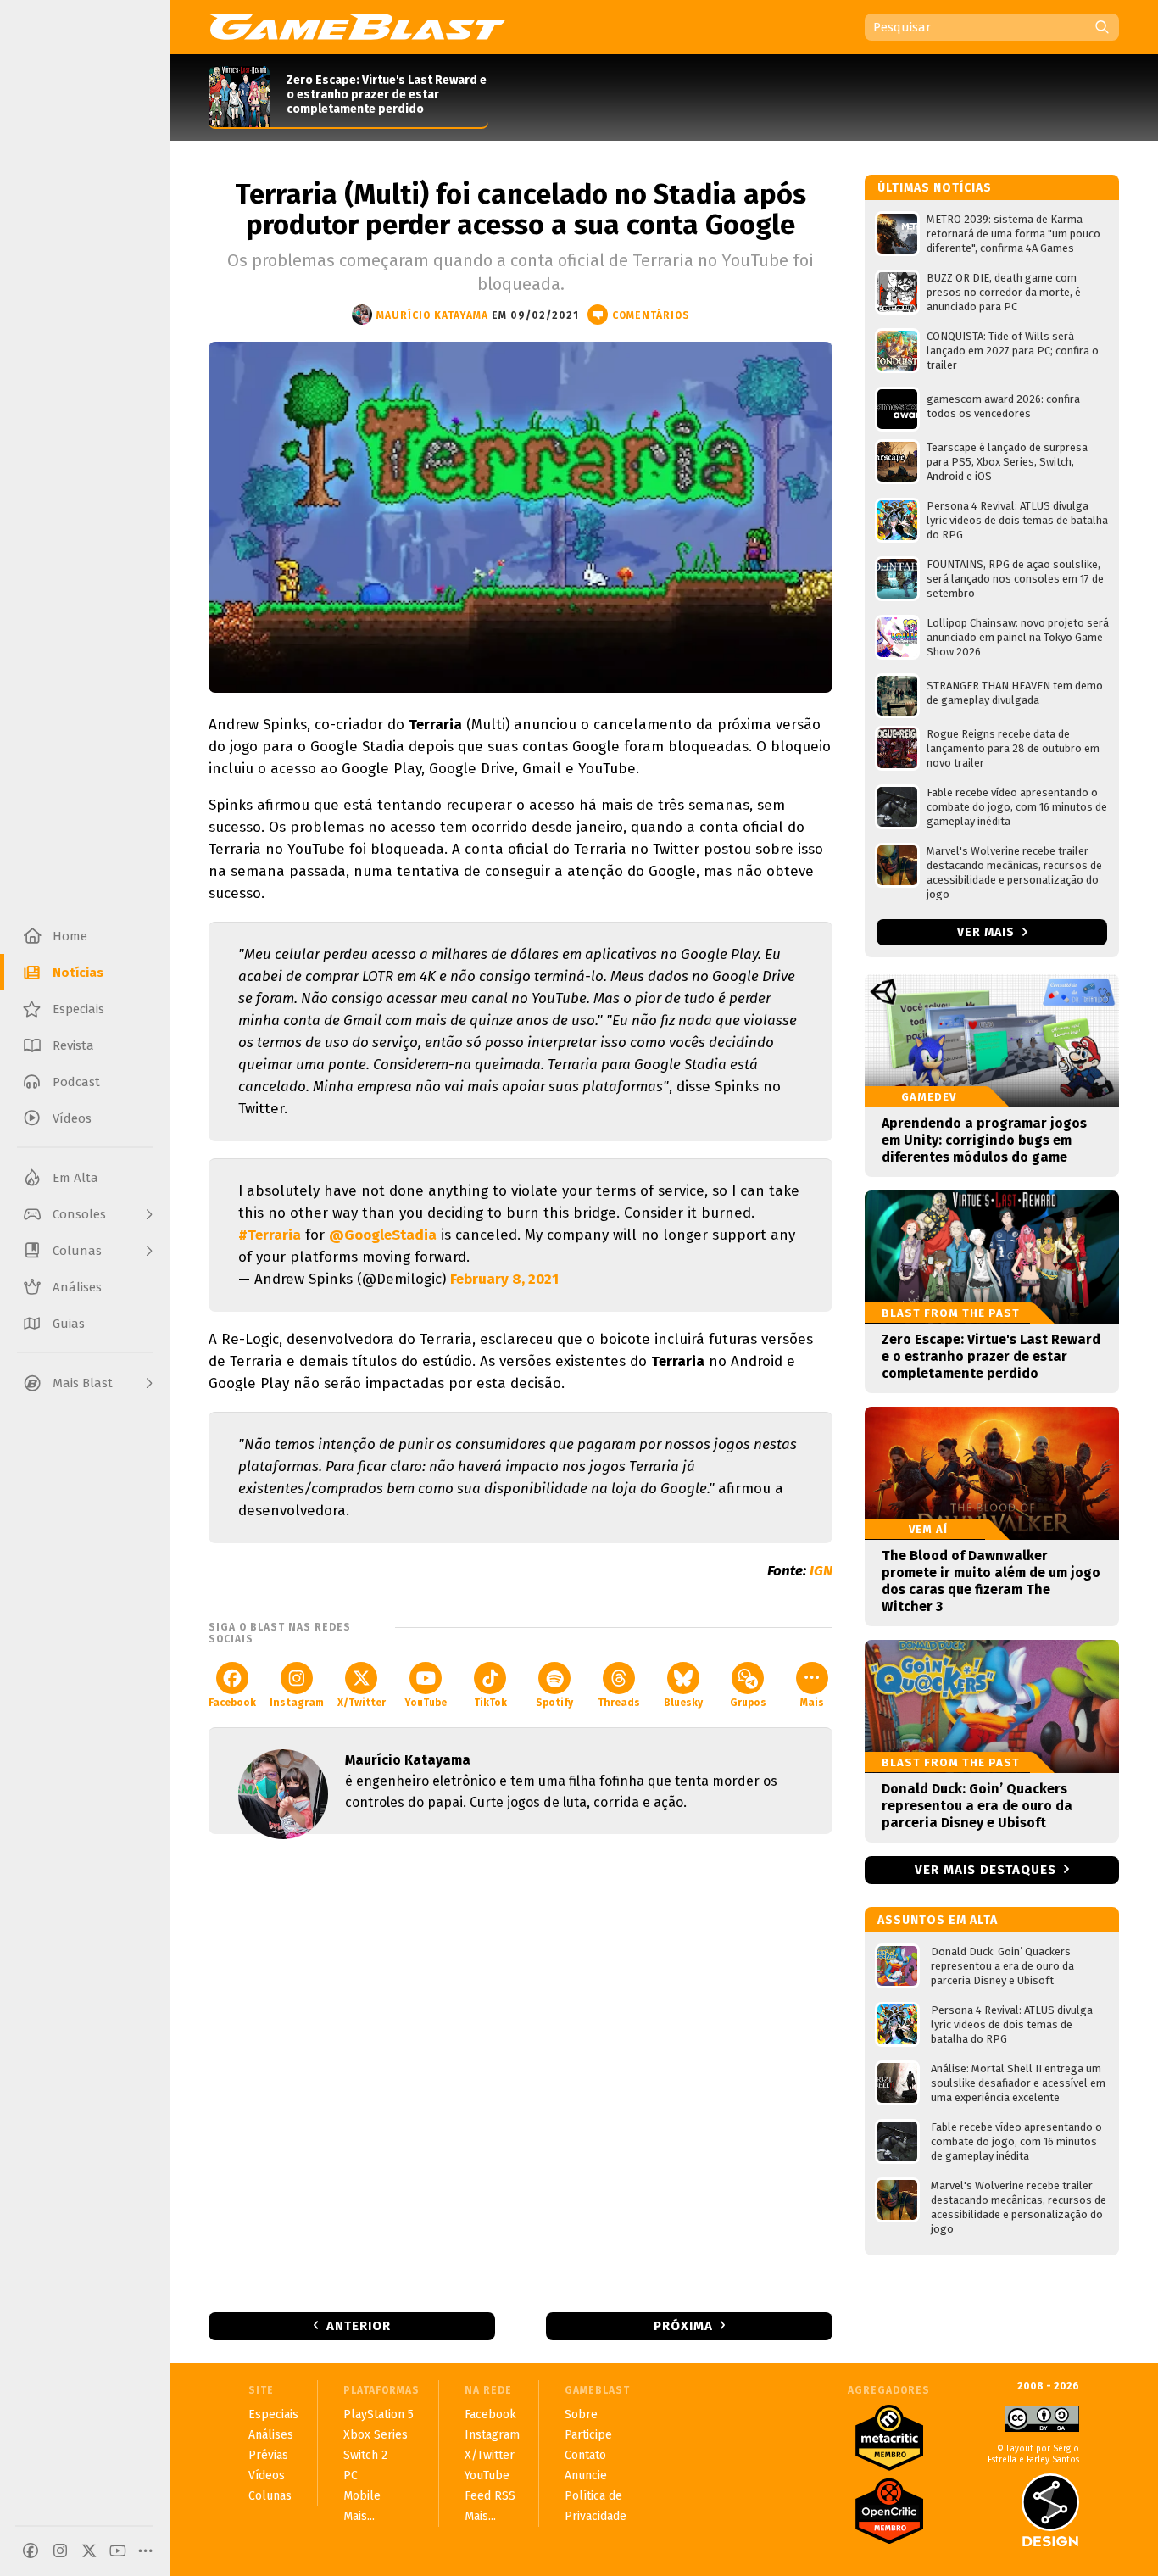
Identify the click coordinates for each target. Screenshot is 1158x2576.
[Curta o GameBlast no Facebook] (31, 2551)
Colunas (270, 2496)
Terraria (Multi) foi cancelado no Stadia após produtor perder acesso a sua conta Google (521, 209)
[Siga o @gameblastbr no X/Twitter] (89, 2551)
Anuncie (586, 2476)
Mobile (362, 2496)
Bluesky (683, 1703)
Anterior (359, 2326)
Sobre (581, 2414)
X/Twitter (362, 1703)
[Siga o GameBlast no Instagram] (60, 2551)
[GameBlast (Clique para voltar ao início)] (357, 26)
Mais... (359, 2516)
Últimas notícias (935, 188)
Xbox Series (376, 2435)
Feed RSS (490, 2496)
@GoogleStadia (383, 1235)
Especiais (273, 2414)
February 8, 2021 (504, 1279)
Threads (619, 1703)
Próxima (683, 2326)
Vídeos (267, 2476)
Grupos (748, 1703)
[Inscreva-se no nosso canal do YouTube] (118, 2551)
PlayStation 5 (379, 2414)
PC (351, 2476)
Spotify (554, 1703)
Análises (271, 2435)
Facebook (232, 1703)
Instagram (297, 1703)
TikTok (490, 1703)
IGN (821, 1571)
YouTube (426, 1703)
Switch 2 (365, 2455)
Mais (812, 1703)
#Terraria (270, 1235)
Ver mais (988, 932)
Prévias (268, 2455)
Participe (588, 2435)
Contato (585, 2455)
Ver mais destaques (985, 1870)
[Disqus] (521, 2071)
